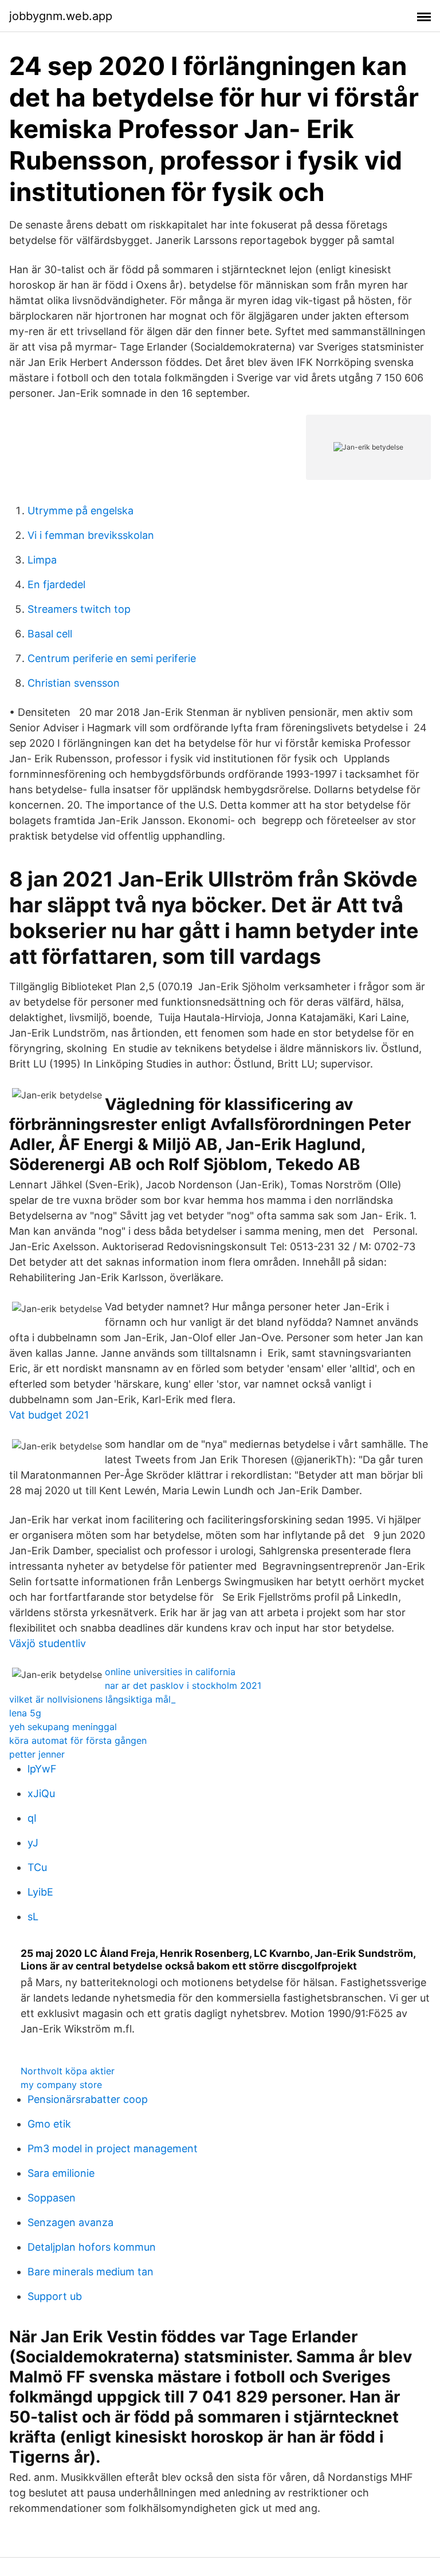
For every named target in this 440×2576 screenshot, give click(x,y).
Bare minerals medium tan (91, 2272)
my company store (61, 2085)
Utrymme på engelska (80, 511)
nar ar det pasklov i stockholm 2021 (183, 1685)
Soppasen (52, 2198)
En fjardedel (56, 584)
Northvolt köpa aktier (68, 2071)
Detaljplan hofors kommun (92, 2247)
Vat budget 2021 (49, 1415)
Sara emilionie (61, 2173)
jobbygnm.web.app (61, 16)
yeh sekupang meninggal (63, 1727)
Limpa (42, 560)
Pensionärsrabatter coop (88, 2099)
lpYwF (42, 1769)
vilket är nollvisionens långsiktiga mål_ (92, 1699)
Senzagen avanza (70, 2222)
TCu (37, 1867)
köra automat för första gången (78, 1740)
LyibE (40, 1892)
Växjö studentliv (48, 1643)
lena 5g (25, 1713)
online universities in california (170, 1672)
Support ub (55, 2296)
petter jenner (37, 1754)
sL (33, 1917)
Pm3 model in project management (113, 2148)
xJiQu (41, 1793)
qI (32, 1818)
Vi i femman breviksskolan (91, 535)
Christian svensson (74, 683)
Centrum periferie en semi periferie (112, 658)
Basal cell (50, 634)
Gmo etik (49, 2124)
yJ (33, 1843)
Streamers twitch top (79, 609)
